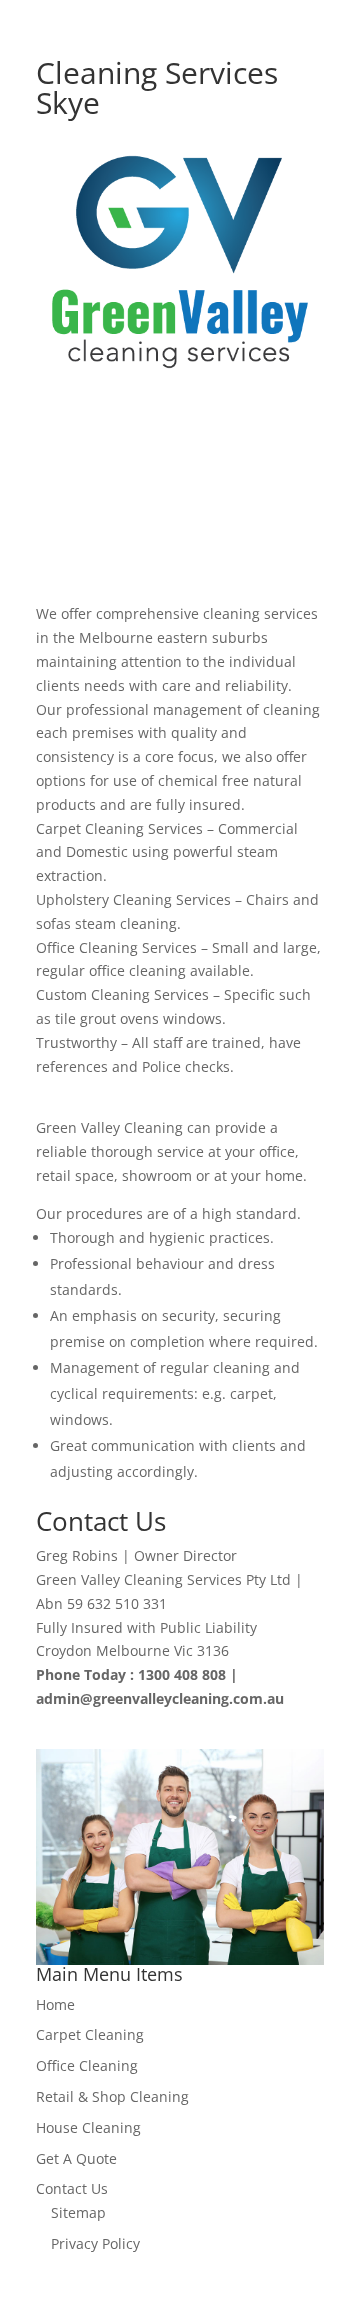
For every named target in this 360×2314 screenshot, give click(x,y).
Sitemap (78, 2212)
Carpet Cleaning (90, 2034)
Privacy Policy (95, 2243)
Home (55, 2004)
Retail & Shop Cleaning (112, 2096)
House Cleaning (88, 2127)
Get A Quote (76, 2158)
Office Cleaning (87, 2065)
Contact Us (72, 2188)
